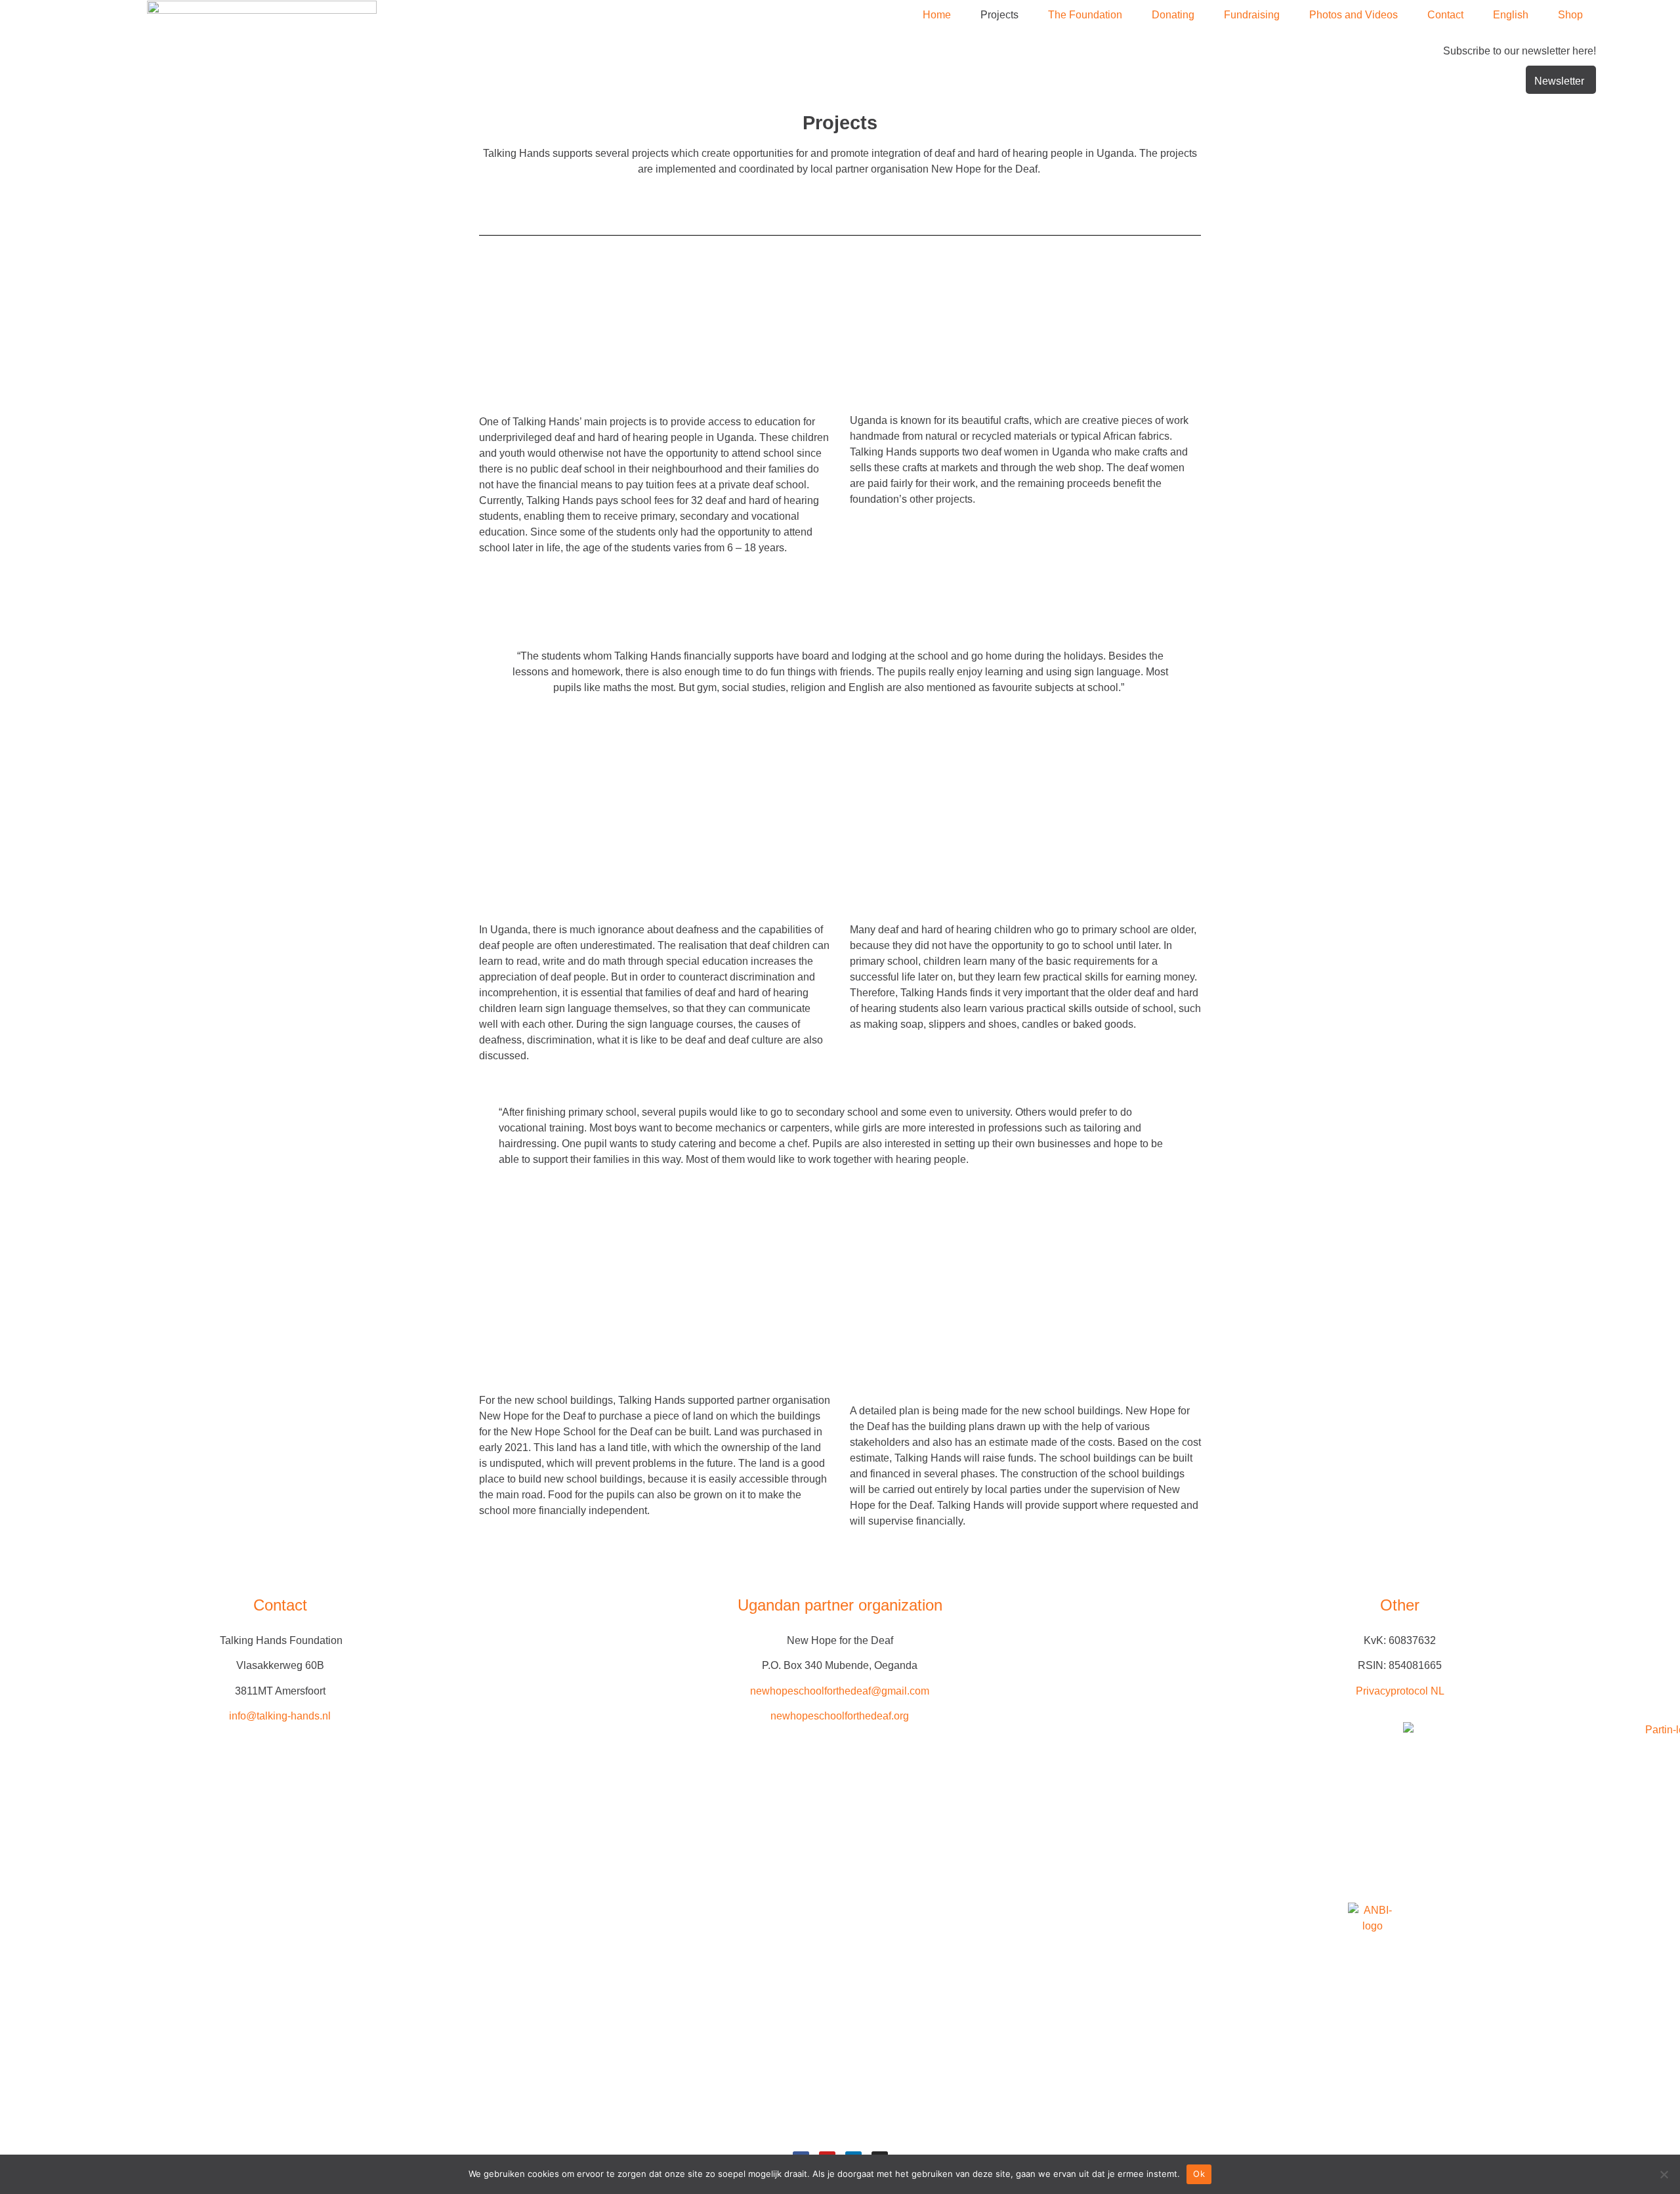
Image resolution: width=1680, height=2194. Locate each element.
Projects (999, 15)
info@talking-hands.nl (280, 1716)
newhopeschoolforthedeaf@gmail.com (840, 1691)
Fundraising (1252, 15)
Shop (1570, 15)
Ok (1199, 2174)
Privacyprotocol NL (1400, 1691)
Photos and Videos (1354, 15)
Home (937, 15)
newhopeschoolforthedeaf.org (840, 1716)
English (1511, 15)
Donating (1173, 15)
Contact (1445, 15)
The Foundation (1085, 15)
